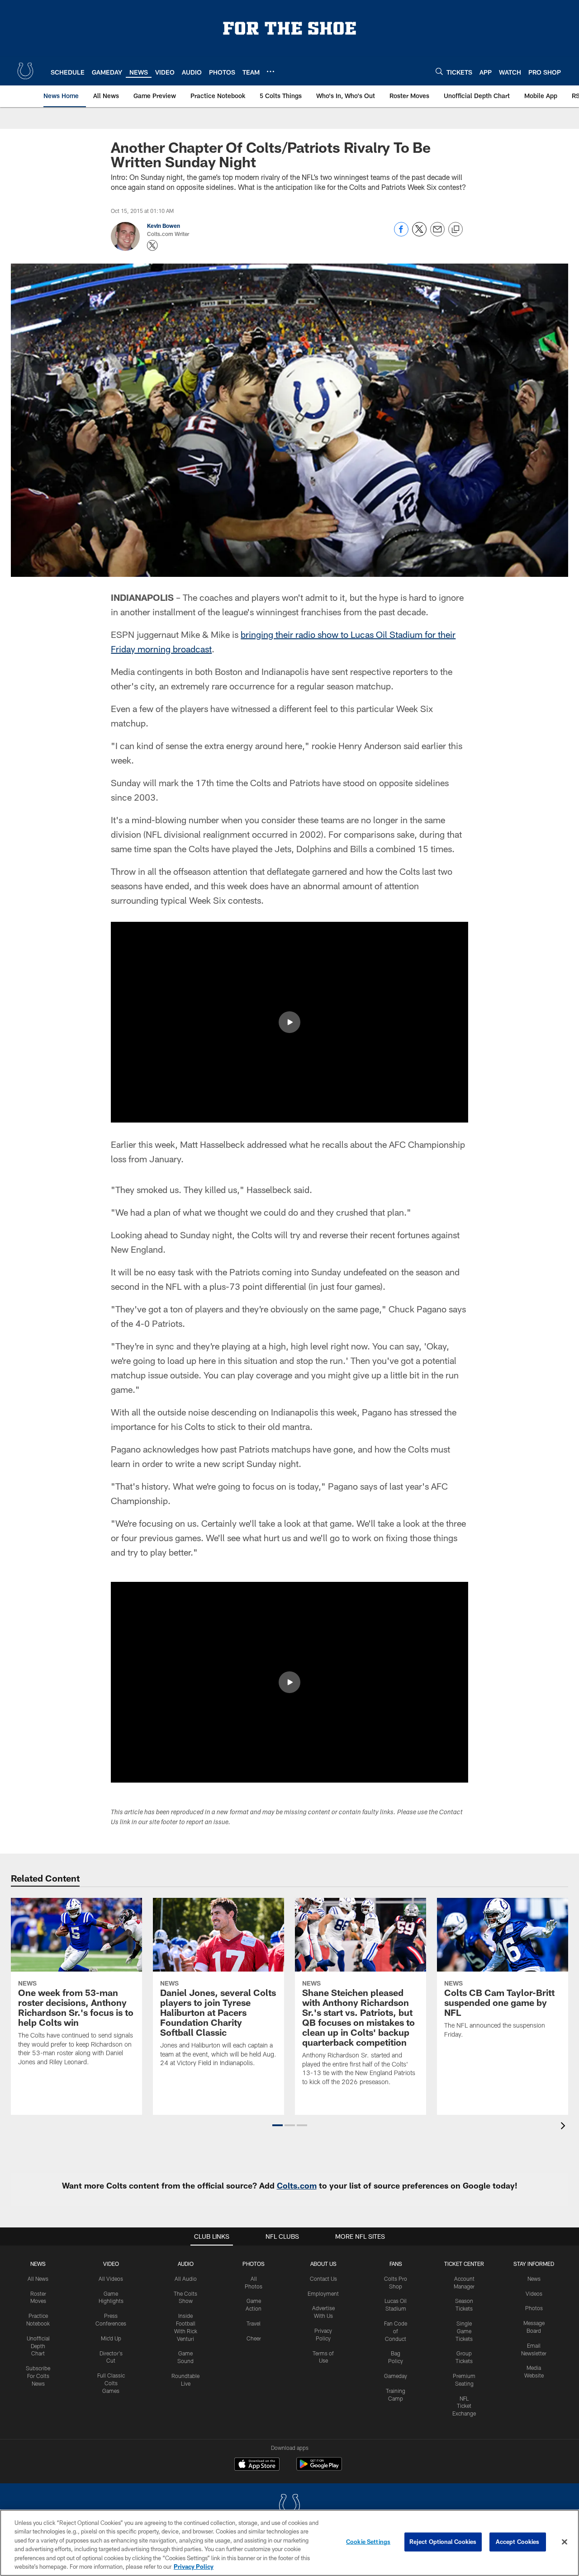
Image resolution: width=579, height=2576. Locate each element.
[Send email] (437, 234)
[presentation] (565, 2127)
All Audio (186, 2279)
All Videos (111, 2279)
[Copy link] (456, 230)
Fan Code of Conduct (396, 2331)
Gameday (396, 2376)
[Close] (565, 2542)
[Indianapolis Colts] (289, 2506)
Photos (254, 2264)
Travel (254, 2323)
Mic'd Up (111, 2338)
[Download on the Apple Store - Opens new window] (257, 2465)
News (38, 2264)
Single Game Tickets (464, 2331)
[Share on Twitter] (419, 234)
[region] (289, 2543)
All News (38, 2279)
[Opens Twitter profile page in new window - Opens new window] (152, 245)
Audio (186, 2264)
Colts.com (297, 2185)
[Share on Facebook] (401, 234)
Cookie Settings (368, 2542)
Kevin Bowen (164, 226)
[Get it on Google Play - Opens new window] (319, 2469)
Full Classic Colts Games (111, 2383)
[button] (289, 1022)
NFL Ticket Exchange (464, 2406)
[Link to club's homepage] (25, 71)
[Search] (439, 71)
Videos (534, 2293)
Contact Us (323, 2279)
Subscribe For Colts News (38, 2376)
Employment (323, 2293)
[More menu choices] (271, 71)
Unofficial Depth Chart (38, 2346)
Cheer (254, 2338)
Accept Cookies (518, 2542)
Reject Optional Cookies (443, 2542)
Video (111, 2264)
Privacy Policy (194, 2567)
